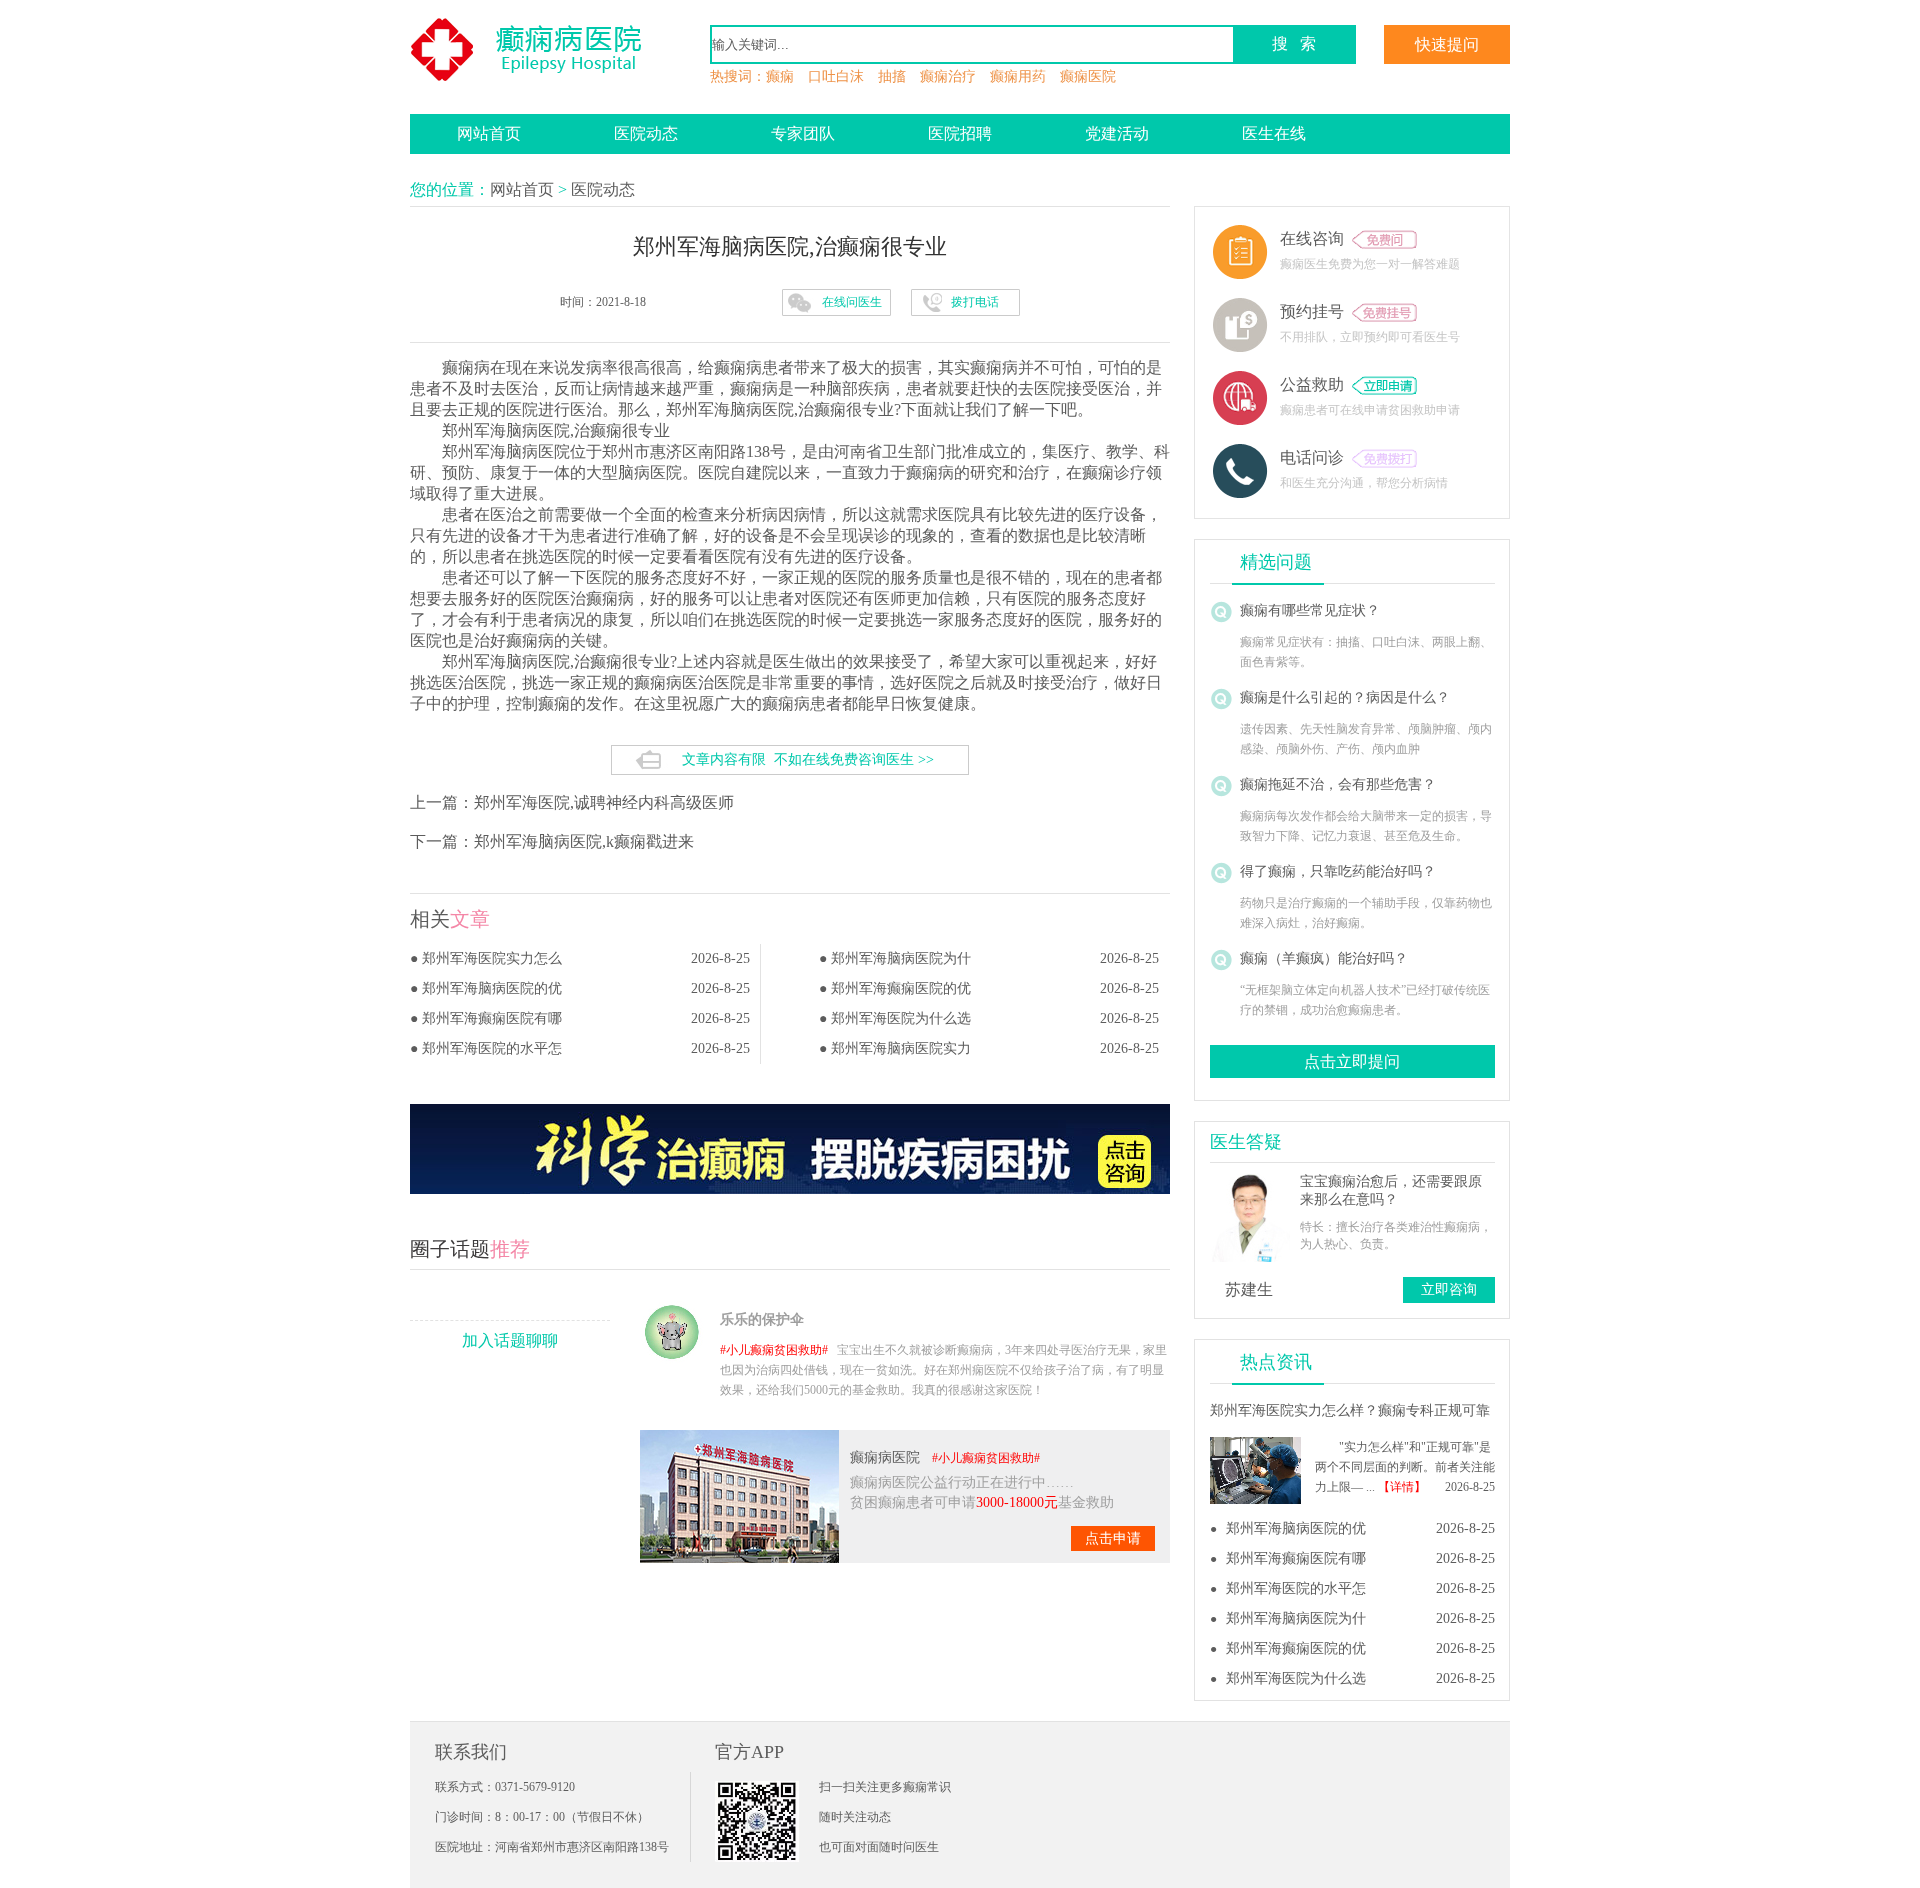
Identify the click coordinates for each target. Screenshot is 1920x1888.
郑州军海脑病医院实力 (901, 1048)
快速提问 (1447, 44)
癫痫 (780, 76)
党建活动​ (1117, 133)
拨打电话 (975, 302)
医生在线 (1274, 133)
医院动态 (646, 133)
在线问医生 (852, 302)
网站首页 (489, 133)
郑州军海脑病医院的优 (492, 988)
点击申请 (1113, 1538)
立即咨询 (1449, 1289)
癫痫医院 (1088, 76)
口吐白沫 (836, 76)
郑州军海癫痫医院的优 (901, 988)
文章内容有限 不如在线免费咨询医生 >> (808, 759)
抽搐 (892, 76)
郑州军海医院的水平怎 (492, 1048)
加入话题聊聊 (510, 1340)
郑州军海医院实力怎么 (492, 958)
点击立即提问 (1352, 1061)
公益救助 (1316, 384)
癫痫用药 (1018, 76)
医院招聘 (960, 133)
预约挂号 (1316, 311)
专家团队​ (803, 133)
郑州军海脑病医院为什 (901, 958)
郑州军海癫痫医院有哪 (492, 1018)
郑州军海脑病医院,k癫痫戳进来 (584, 841)
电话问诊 (1316, 457)
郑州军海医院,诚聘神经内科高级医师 (604, 802)
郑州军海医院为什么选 (901, 1018)
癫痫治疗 (948, 76)
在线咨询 (1316, 238)
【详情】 (1402, 1487)
